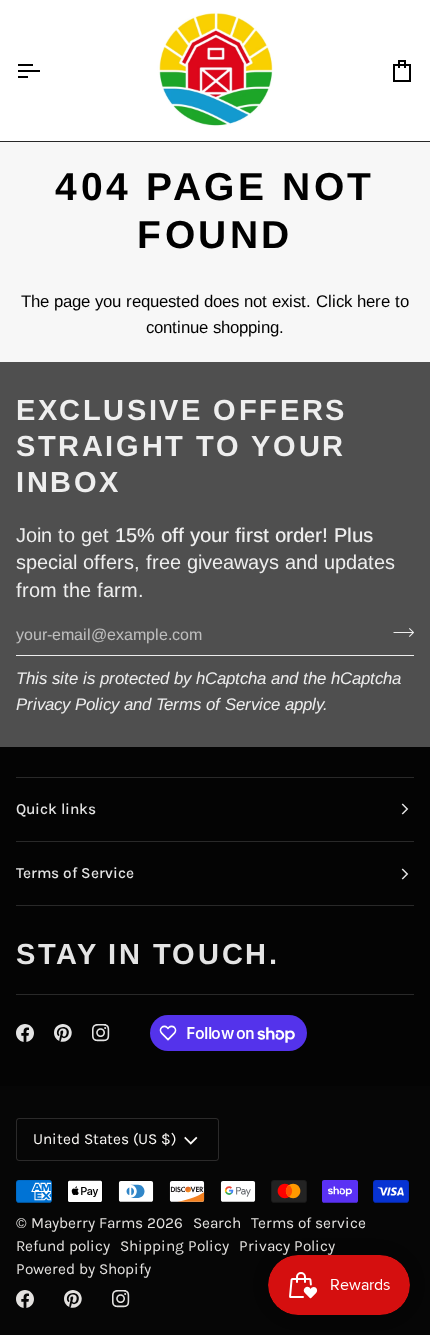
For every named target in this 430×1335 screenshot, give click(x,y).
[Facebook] (25, 1033)
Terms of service (308, 1223)
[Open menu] (46, 70)
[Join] (397, 632)
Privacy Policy (67, 704)
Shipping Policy (174, 1246)
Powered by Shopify (83, 1269)
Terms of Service (218, 704)
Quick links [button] (56, 809)
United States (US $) (104, 1139)
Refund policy (63, 1246)
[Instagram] (101, 1033)
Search (217, 1223)
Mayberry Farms (89, 1223)
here (373, 301)
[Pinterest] (63, 1033)
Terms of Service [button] (75, 873)
